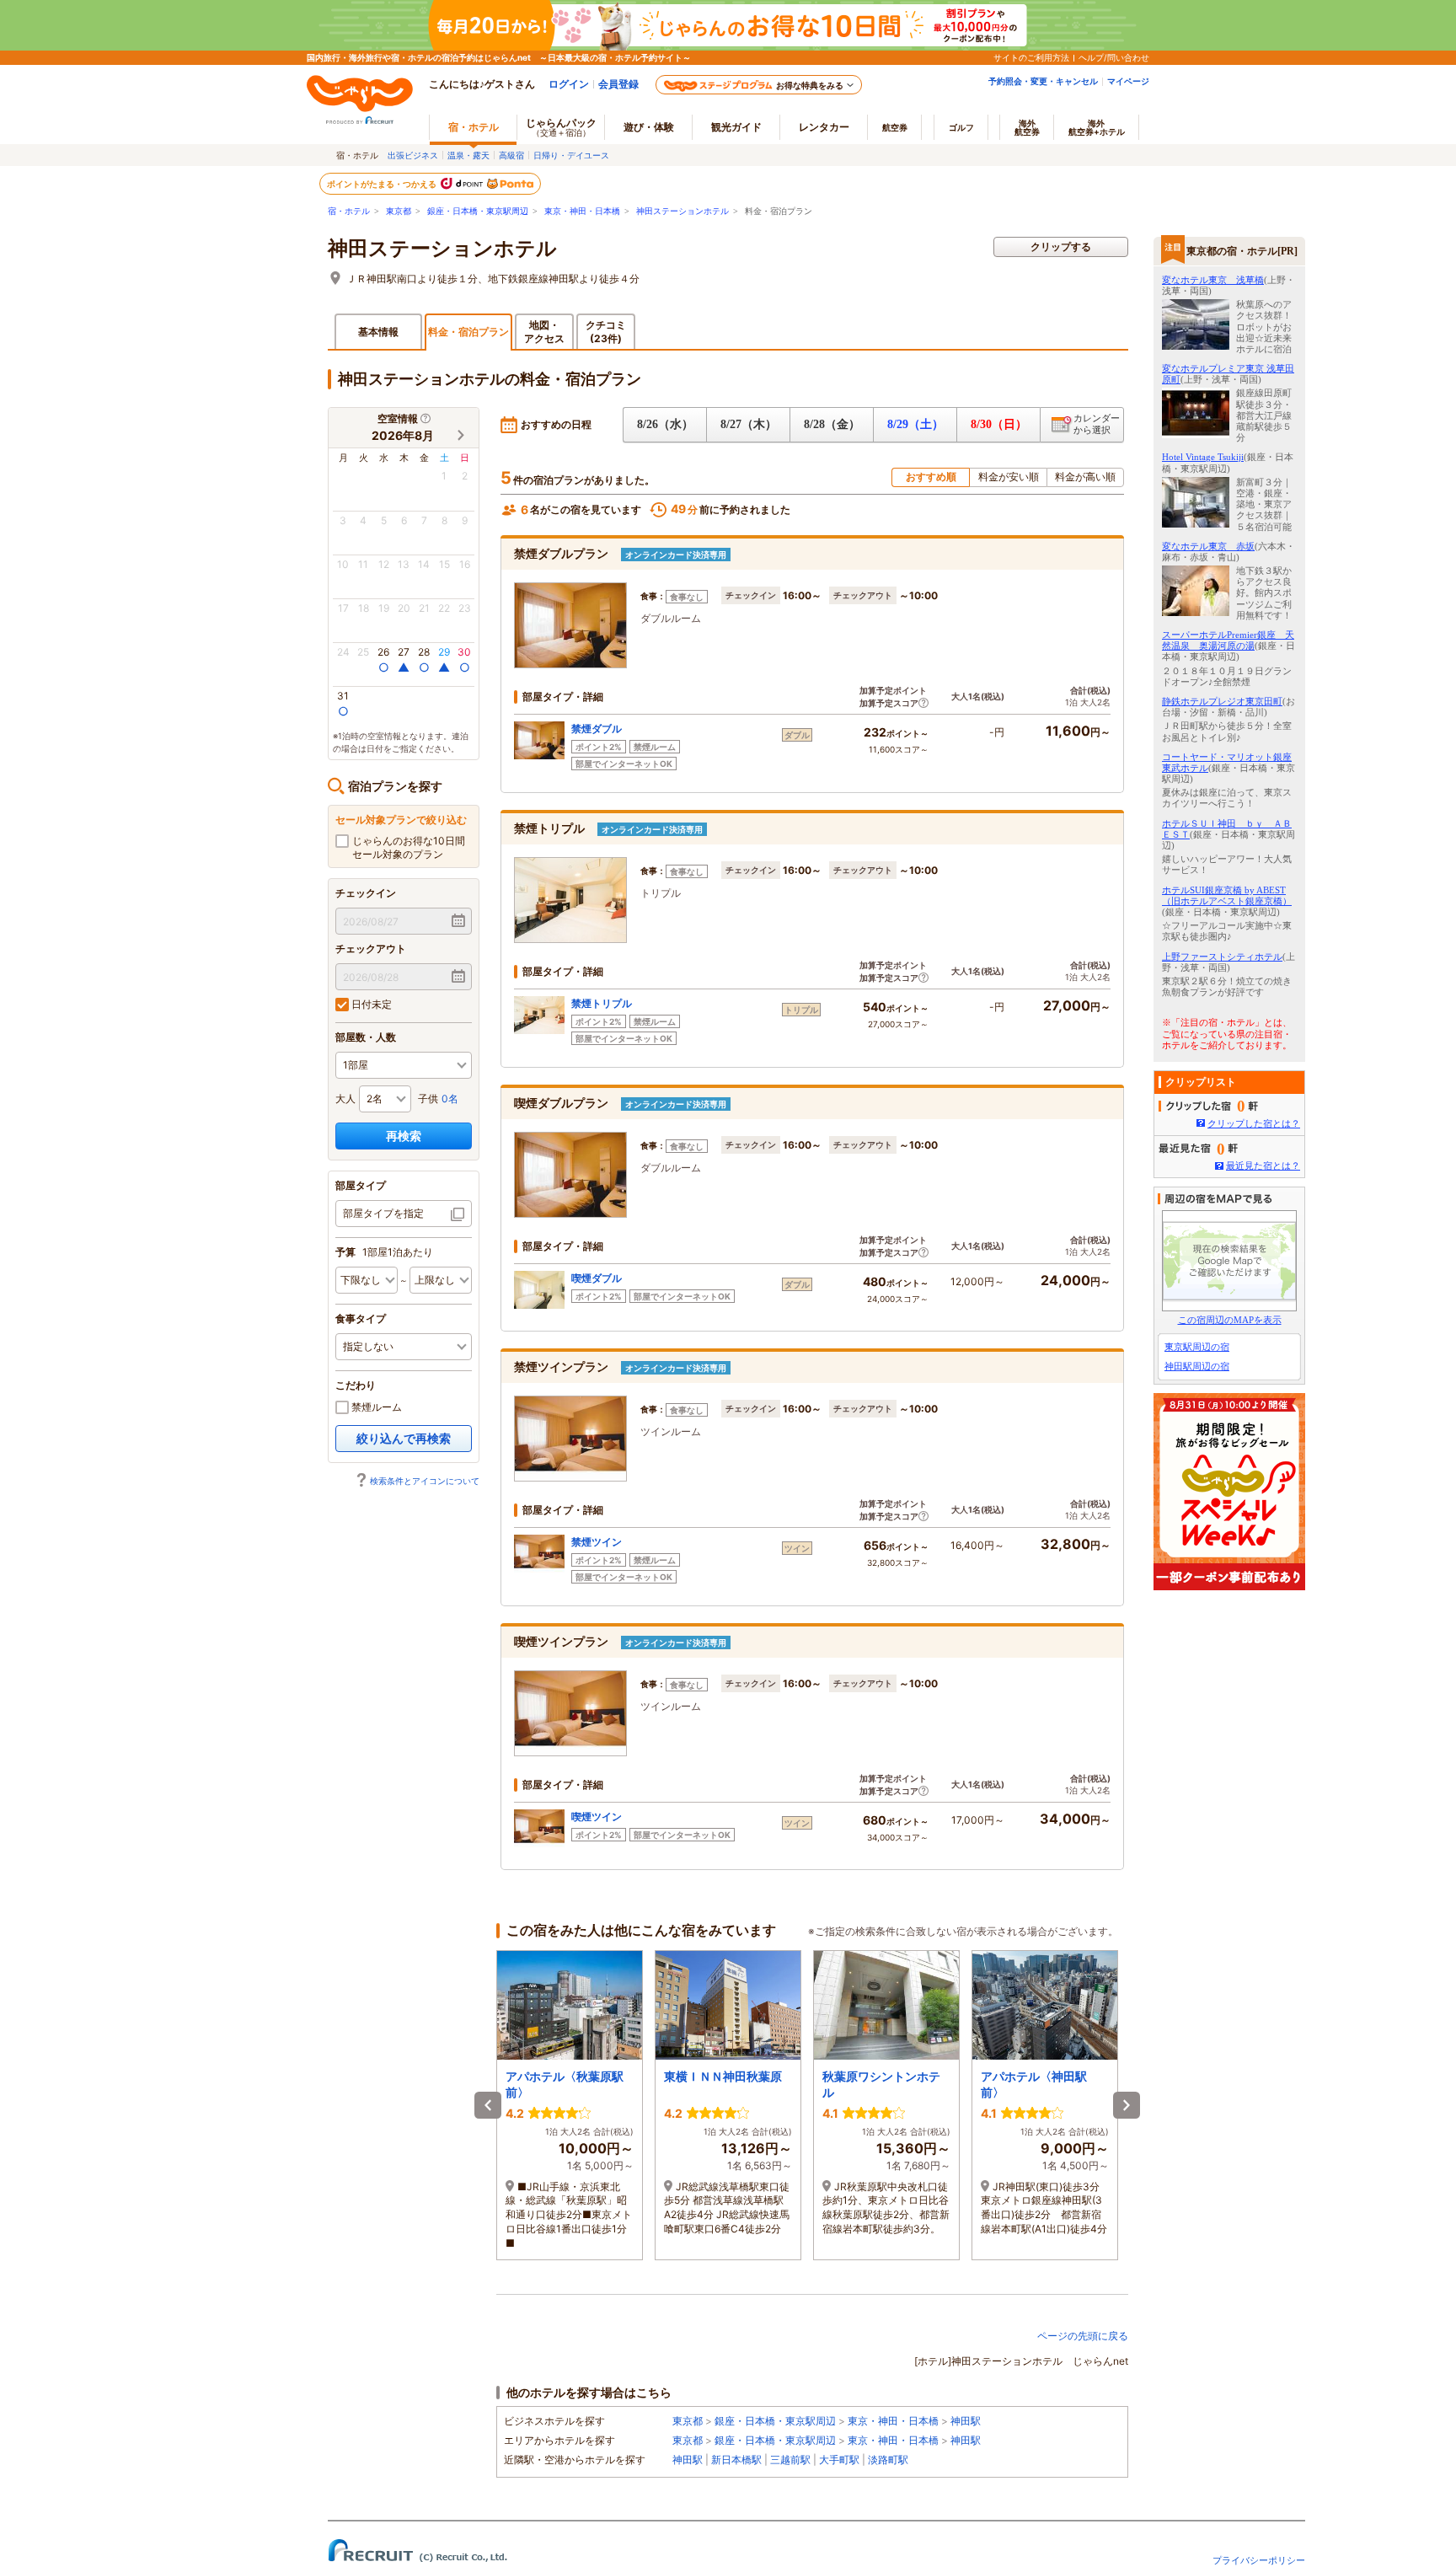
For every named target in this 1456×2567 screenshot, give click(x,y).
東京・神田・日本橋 (582, 211)
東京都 (399, 211)
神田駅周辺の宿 (1197, 1366)
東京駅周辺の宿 (1197, 1347)
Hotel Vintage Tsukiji (1203, 457)
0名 (450, 1099)
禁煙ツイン (597, 1542)
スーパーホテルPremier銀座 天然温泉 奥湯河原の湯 (1228, 640)
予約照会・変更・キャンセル (1043, 81)
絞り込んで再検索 (404, 1438)
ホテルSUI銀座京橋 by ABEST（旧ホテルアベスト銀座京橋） (1227, 895)
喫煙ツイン (597, 1817)
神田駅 (966, 2421)
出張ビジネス (413, 155)
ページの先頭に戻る (1083, 2336)
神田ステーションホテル (682, 211)
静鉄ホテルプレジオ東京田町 (1222, 701)
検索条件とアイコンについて (425, 1481)
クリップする (1061, 247)
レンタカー (824, 127)
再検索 (404, 1136)
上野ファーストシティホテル (1222, 957)
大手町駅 (839, 2460)
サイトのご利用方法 (1031, 57)
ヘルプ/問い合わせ (1114, 57)
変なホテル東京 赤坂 (1208, 546)
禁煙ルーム (375, 1407)
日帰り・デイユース (571, 155)
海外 (1027, 127)
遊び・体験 (649, 127)
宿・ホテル (349, 211)
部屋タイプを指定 (383, 1213)
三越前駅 (790, 2460)
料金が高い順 (1085, 477)
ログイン (569, 84)
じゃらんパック (561, 127)
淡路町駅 (888, 2460)
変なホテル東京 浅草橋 (1213, 280)
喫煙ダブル (597, 1278)
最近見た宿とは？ (1263, 1166)
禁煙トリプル (602, 1003)
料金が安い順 (1009, 477)
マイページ (1128, 81)
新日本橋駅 (736, 2460)
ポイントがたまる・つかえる (383, 184)
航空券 (895, 127)
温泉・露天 (468, 155)
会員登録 (618, 84)
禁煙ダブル (597, 729)
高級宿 (511, 155)
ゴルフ (961, 127)
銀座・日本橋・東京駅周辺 (478, 211)
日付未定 (370, 1004)
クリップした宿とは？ (1254, 1123)
